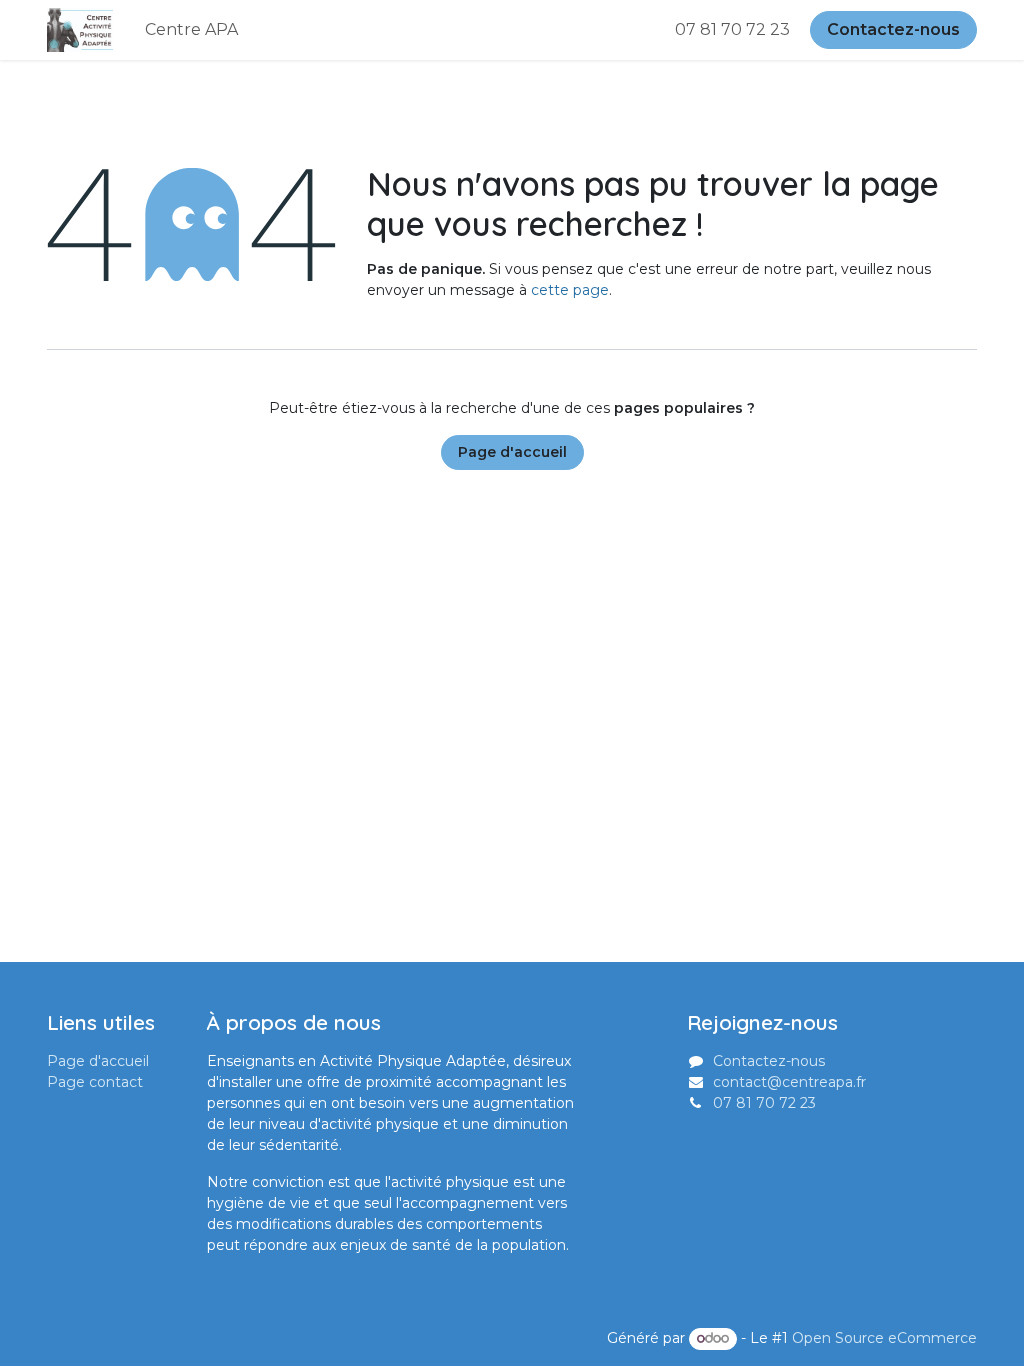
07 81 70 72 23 (734, 29)
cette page (570, 290)
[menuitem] (191, 30)
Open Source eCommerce (884, 1338)
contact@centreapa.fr (789, 1082)
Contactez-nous (893, 29)
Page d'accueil (512, 452)
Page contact (95, 1082)
